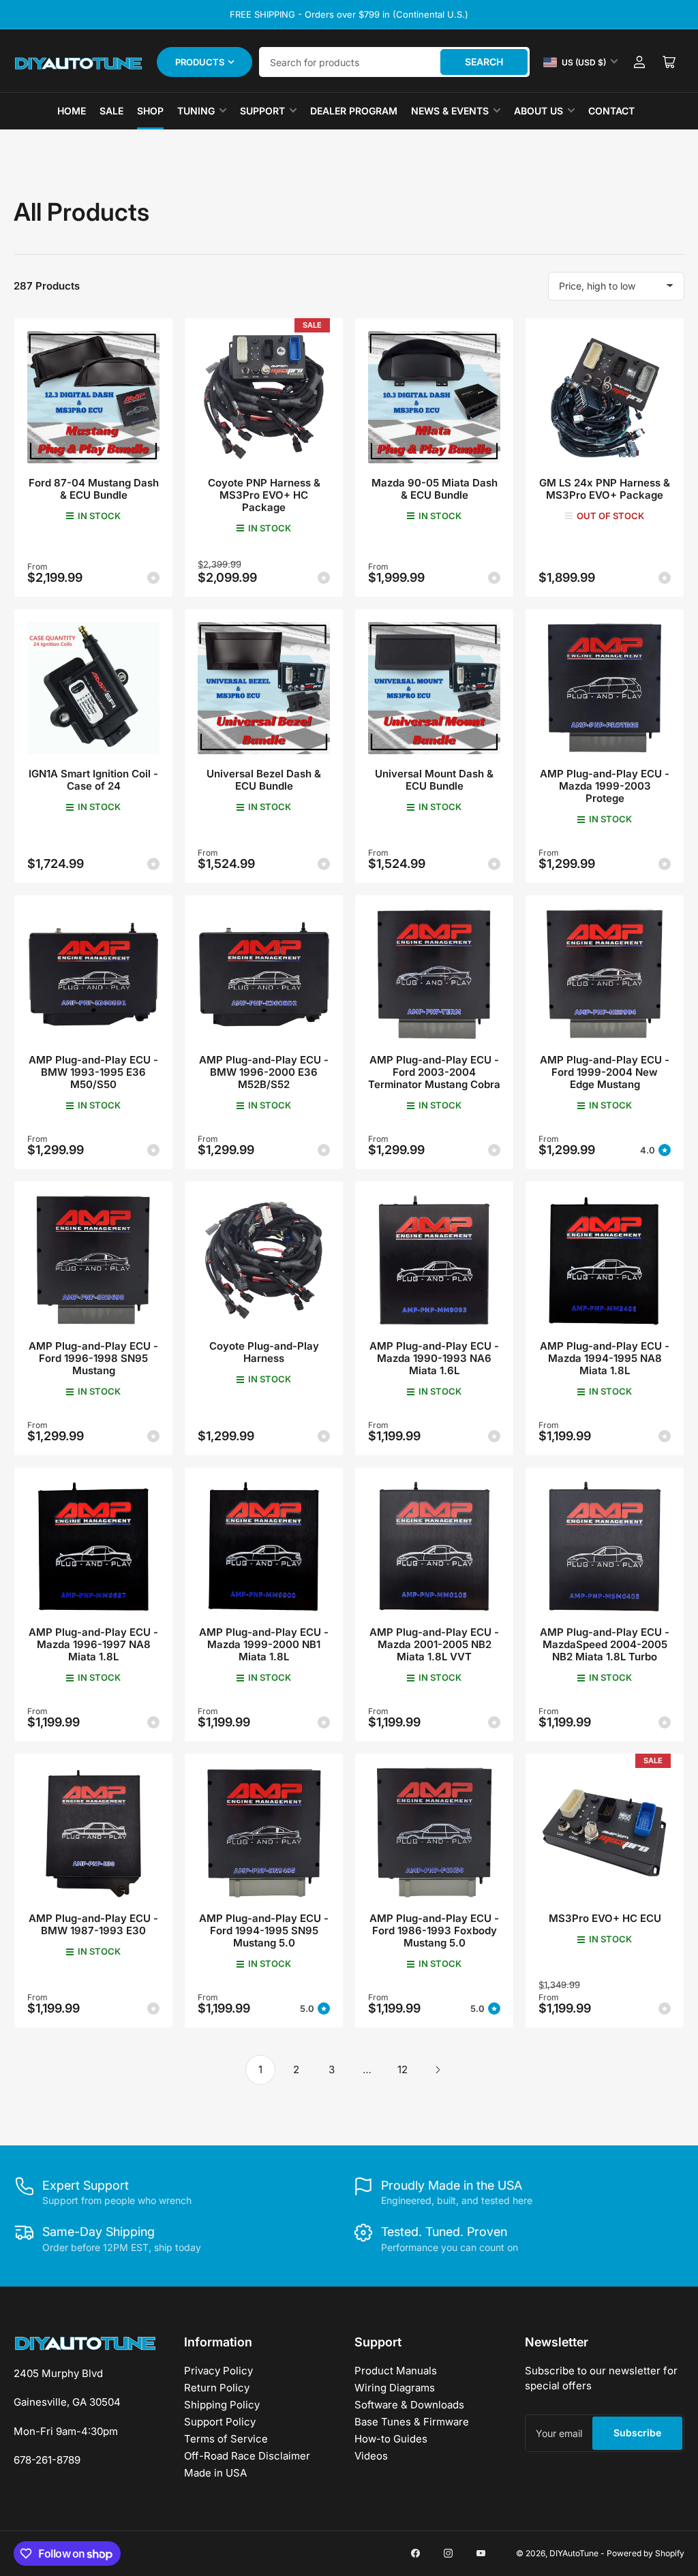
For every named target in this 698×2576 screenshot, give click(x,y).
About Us (538, 111)
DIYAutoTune (574, 2553)
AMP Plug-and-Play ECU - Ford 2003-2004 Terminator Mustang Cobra (434, 1072)
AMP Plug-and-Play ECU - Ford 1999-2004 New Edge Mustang (605, 1072)
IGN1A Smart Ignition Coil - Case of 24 (93, 780)
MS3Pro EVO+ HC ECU (605, 1918)
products (200, 62)
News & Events (450, 111)
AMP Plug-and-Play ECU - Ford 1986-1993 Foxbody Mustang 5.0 (434, 1930)
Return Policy (217, 2388)
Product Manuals (396, 2371)
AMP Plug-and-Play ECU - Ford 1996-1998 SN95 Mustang (93, 1358)
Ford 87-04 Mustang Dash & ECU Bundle (94, 489)
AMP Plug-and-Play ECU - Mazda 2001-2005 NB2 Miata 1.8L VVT (434, 1644)
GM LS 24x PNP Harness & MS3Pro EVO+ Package (605, 489)
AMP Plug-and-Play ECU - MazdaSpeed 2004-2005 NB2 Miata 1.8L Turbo (605, 1644)
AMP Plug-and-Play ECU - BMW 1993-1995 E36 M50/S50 (93, 1072)
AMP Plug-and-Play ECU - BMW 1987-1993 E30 (93, 1924)
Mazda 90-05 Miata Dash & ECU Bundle (435, 489)
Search (484, 62)
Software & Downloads (409, 2405)
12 (403, 2069)
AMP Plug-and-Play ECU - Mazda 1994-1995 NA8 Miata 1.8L (605, 1358)
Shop (150, 111)
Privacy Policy (218, 2371)
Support (262, 111)
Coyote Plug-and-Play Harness (264, 1352)
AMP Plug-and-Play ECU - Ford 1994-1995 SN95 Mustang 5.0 (264, 1930)
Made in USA (215, 2473)
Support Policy (220, 2422)
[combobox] (394, 62)
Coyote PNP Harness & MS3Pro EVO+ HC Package (264, 495)
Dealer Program (354, 111)
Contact (611, 111)
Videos (371, 2456)
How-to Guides (391, 2439)
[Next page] (438, 2070)
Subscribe (637, 2433)
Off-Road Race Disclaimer (247, 2456)
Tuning (196, 111)
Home (72, 111)
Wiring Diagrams (395, 2388)
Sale (111, 111)
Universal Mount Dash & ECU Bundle (434, 780)
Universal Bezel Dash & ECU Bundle (264, 780)
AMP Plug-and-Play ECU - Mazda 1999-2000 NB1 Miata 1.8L (264, 1644)
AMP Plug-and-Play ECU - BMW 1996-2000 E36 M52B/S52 (264, 1072)
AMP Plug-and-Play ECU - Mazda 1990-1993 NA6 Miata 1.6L (434, 1358)
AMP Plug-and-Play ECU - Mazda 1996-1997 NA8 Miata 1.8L (93, 1644)
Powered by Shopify (646, 2553)
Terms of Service (226, 2439)
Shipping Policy (222, 2405)
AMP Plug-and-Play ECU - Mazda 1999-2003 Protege (605, 786)
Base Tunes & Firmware (412, 2422)
